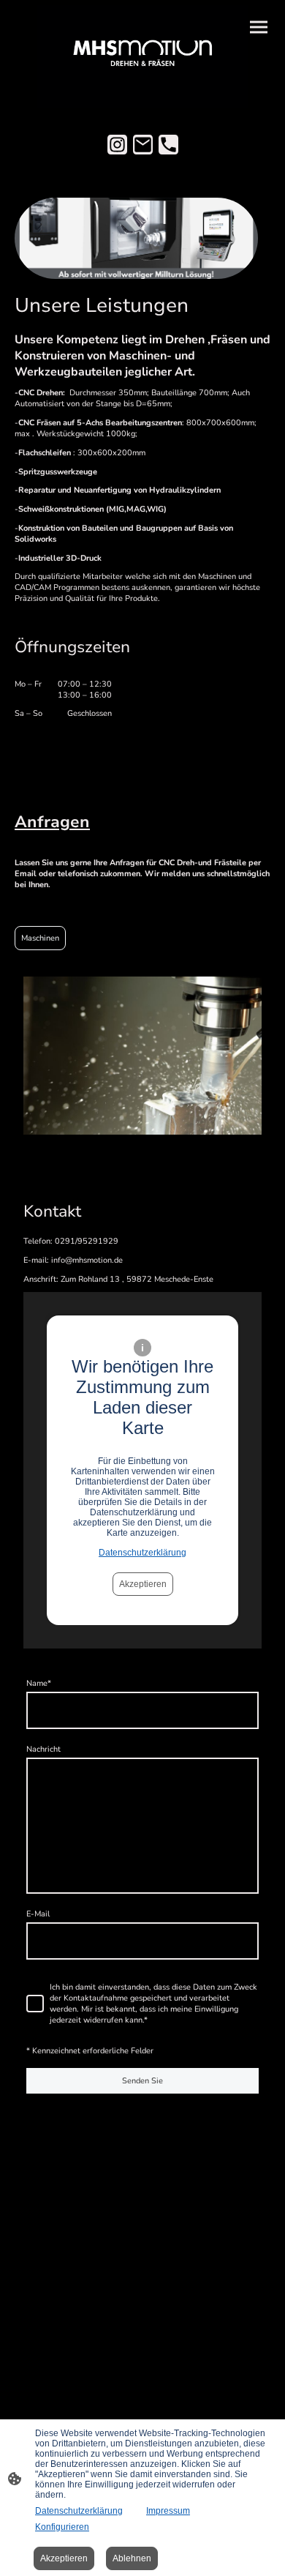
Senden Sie (142, 2081)
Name (39, 1683)
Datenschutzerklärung (142, 1553)
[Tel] (168, 145)
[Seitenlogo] (142, 57)
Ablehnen (132, 2558)
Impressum (168, 2511)
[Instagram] (117, 145)
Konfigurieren (62, 2527)
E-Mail (38, 1914)
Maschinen (40, 938)
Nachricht (43, 1749)
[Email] (143, 145)
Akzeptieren (143, 1584)
